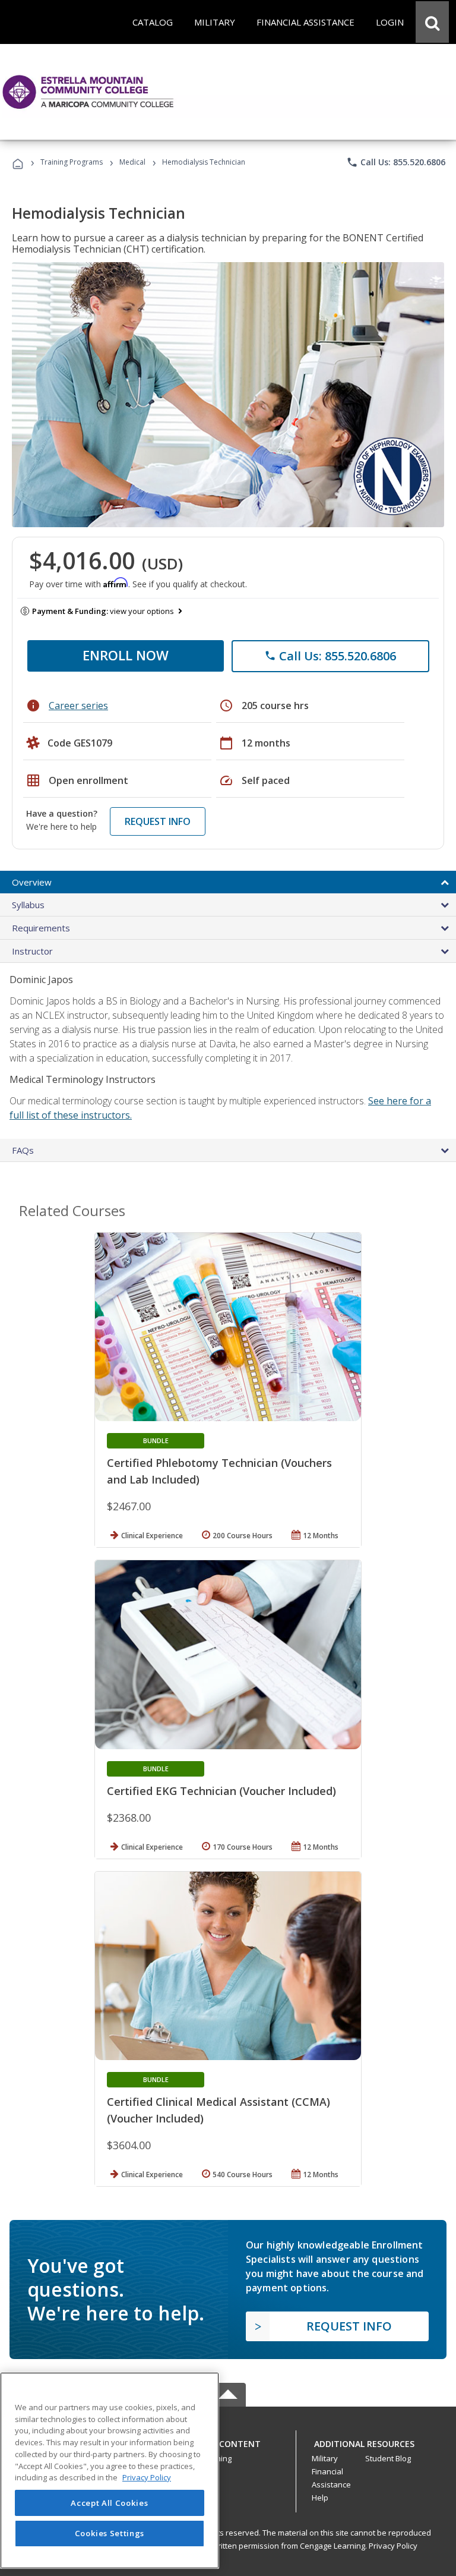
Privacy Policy (393, 2546)
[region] (110, 2470)
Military (325, 2458)
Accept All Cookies (109, 2503)
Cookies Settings (110, 2533)
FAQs (23, 1150)
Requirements (41, 928)
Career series (78, 706)
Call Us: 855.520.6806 (396, 162)
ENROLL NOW (126, 655)
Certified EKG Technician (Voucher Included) (221, 1791)
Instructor (32, 951)
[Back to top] (228, 2441)
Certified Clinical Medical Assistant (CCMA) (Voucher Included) (218, 2110)
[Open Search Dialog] (432, 22)
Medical (132, 162)
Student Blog (388, 2458)
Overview (32, 882)
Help (320, 2498)
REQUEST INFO (158, 821)
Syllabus (28, 905)
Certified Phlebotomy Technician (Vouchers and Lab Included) (219, 1471)
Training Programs (72, 162)
